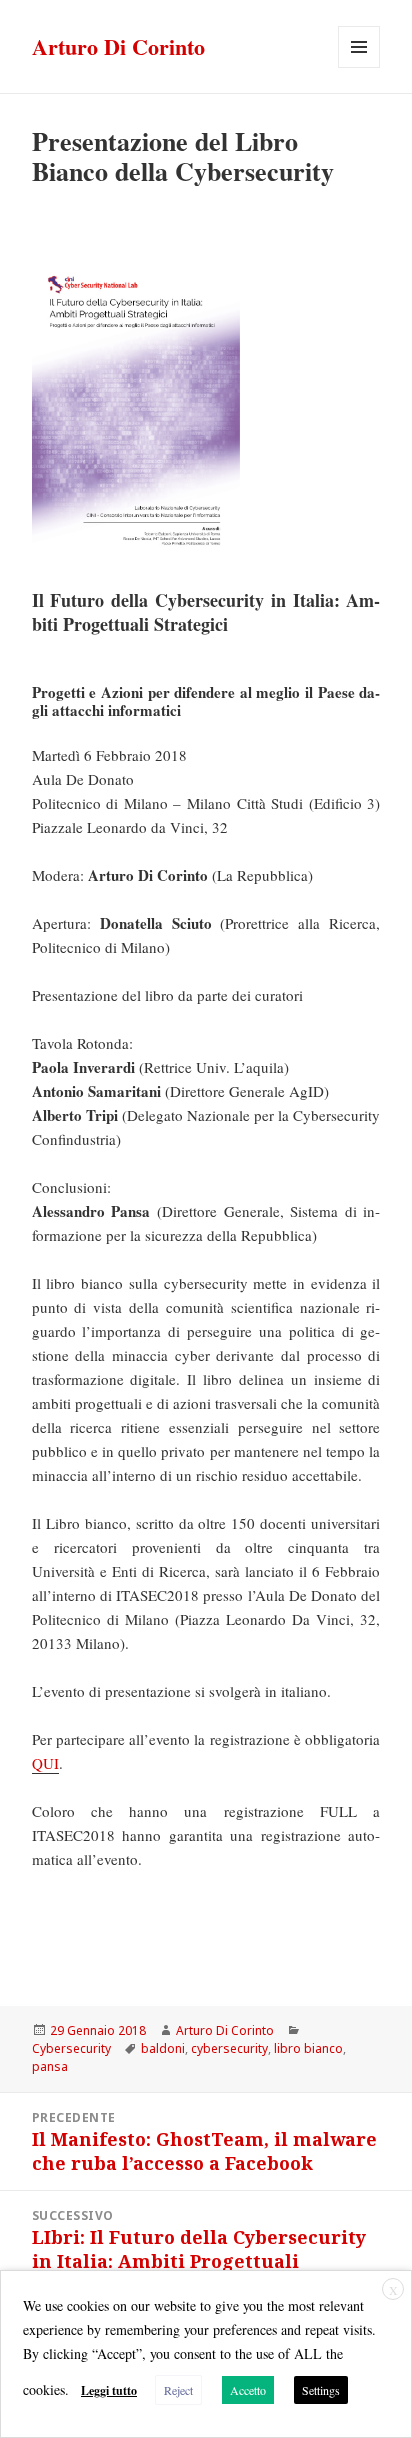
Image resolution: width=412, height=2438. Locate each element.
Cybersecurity (71, 2048)
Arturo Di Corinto (118, 46)
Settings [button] (321, 2390)
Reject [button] (178, 2390)
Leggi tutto (109, 2390)
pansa (50, 2066)
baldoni (163, 2048)
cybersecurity (229, 2048)
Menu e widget (359, 67)
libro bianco (308, 2048)
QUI (45, 1763)
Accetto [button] (248, 2390)
